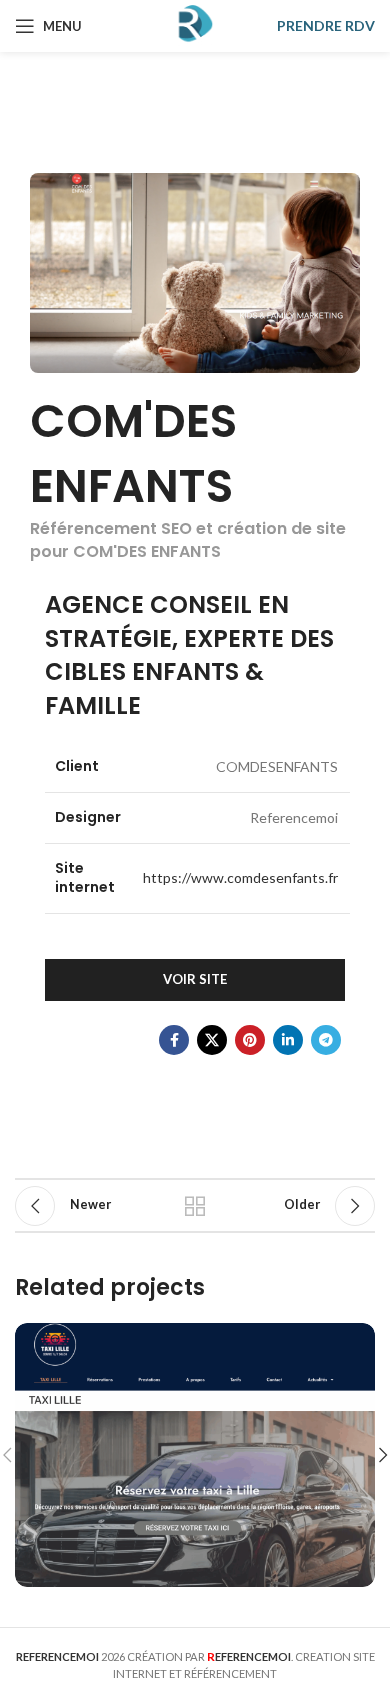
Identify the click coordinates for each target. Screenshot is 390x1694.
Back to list (195, 1206)
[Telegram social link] (326, 1040)
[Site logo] (195, 24)
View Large (357, 1340)
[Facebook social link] (174, 1040)
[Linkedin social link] (288, 1040)
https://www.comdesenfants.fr (240, 877)
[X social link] (212, 1040)
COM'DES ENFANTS (133, 453)
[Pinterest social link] (250, 1040)
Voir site (195, 979)
